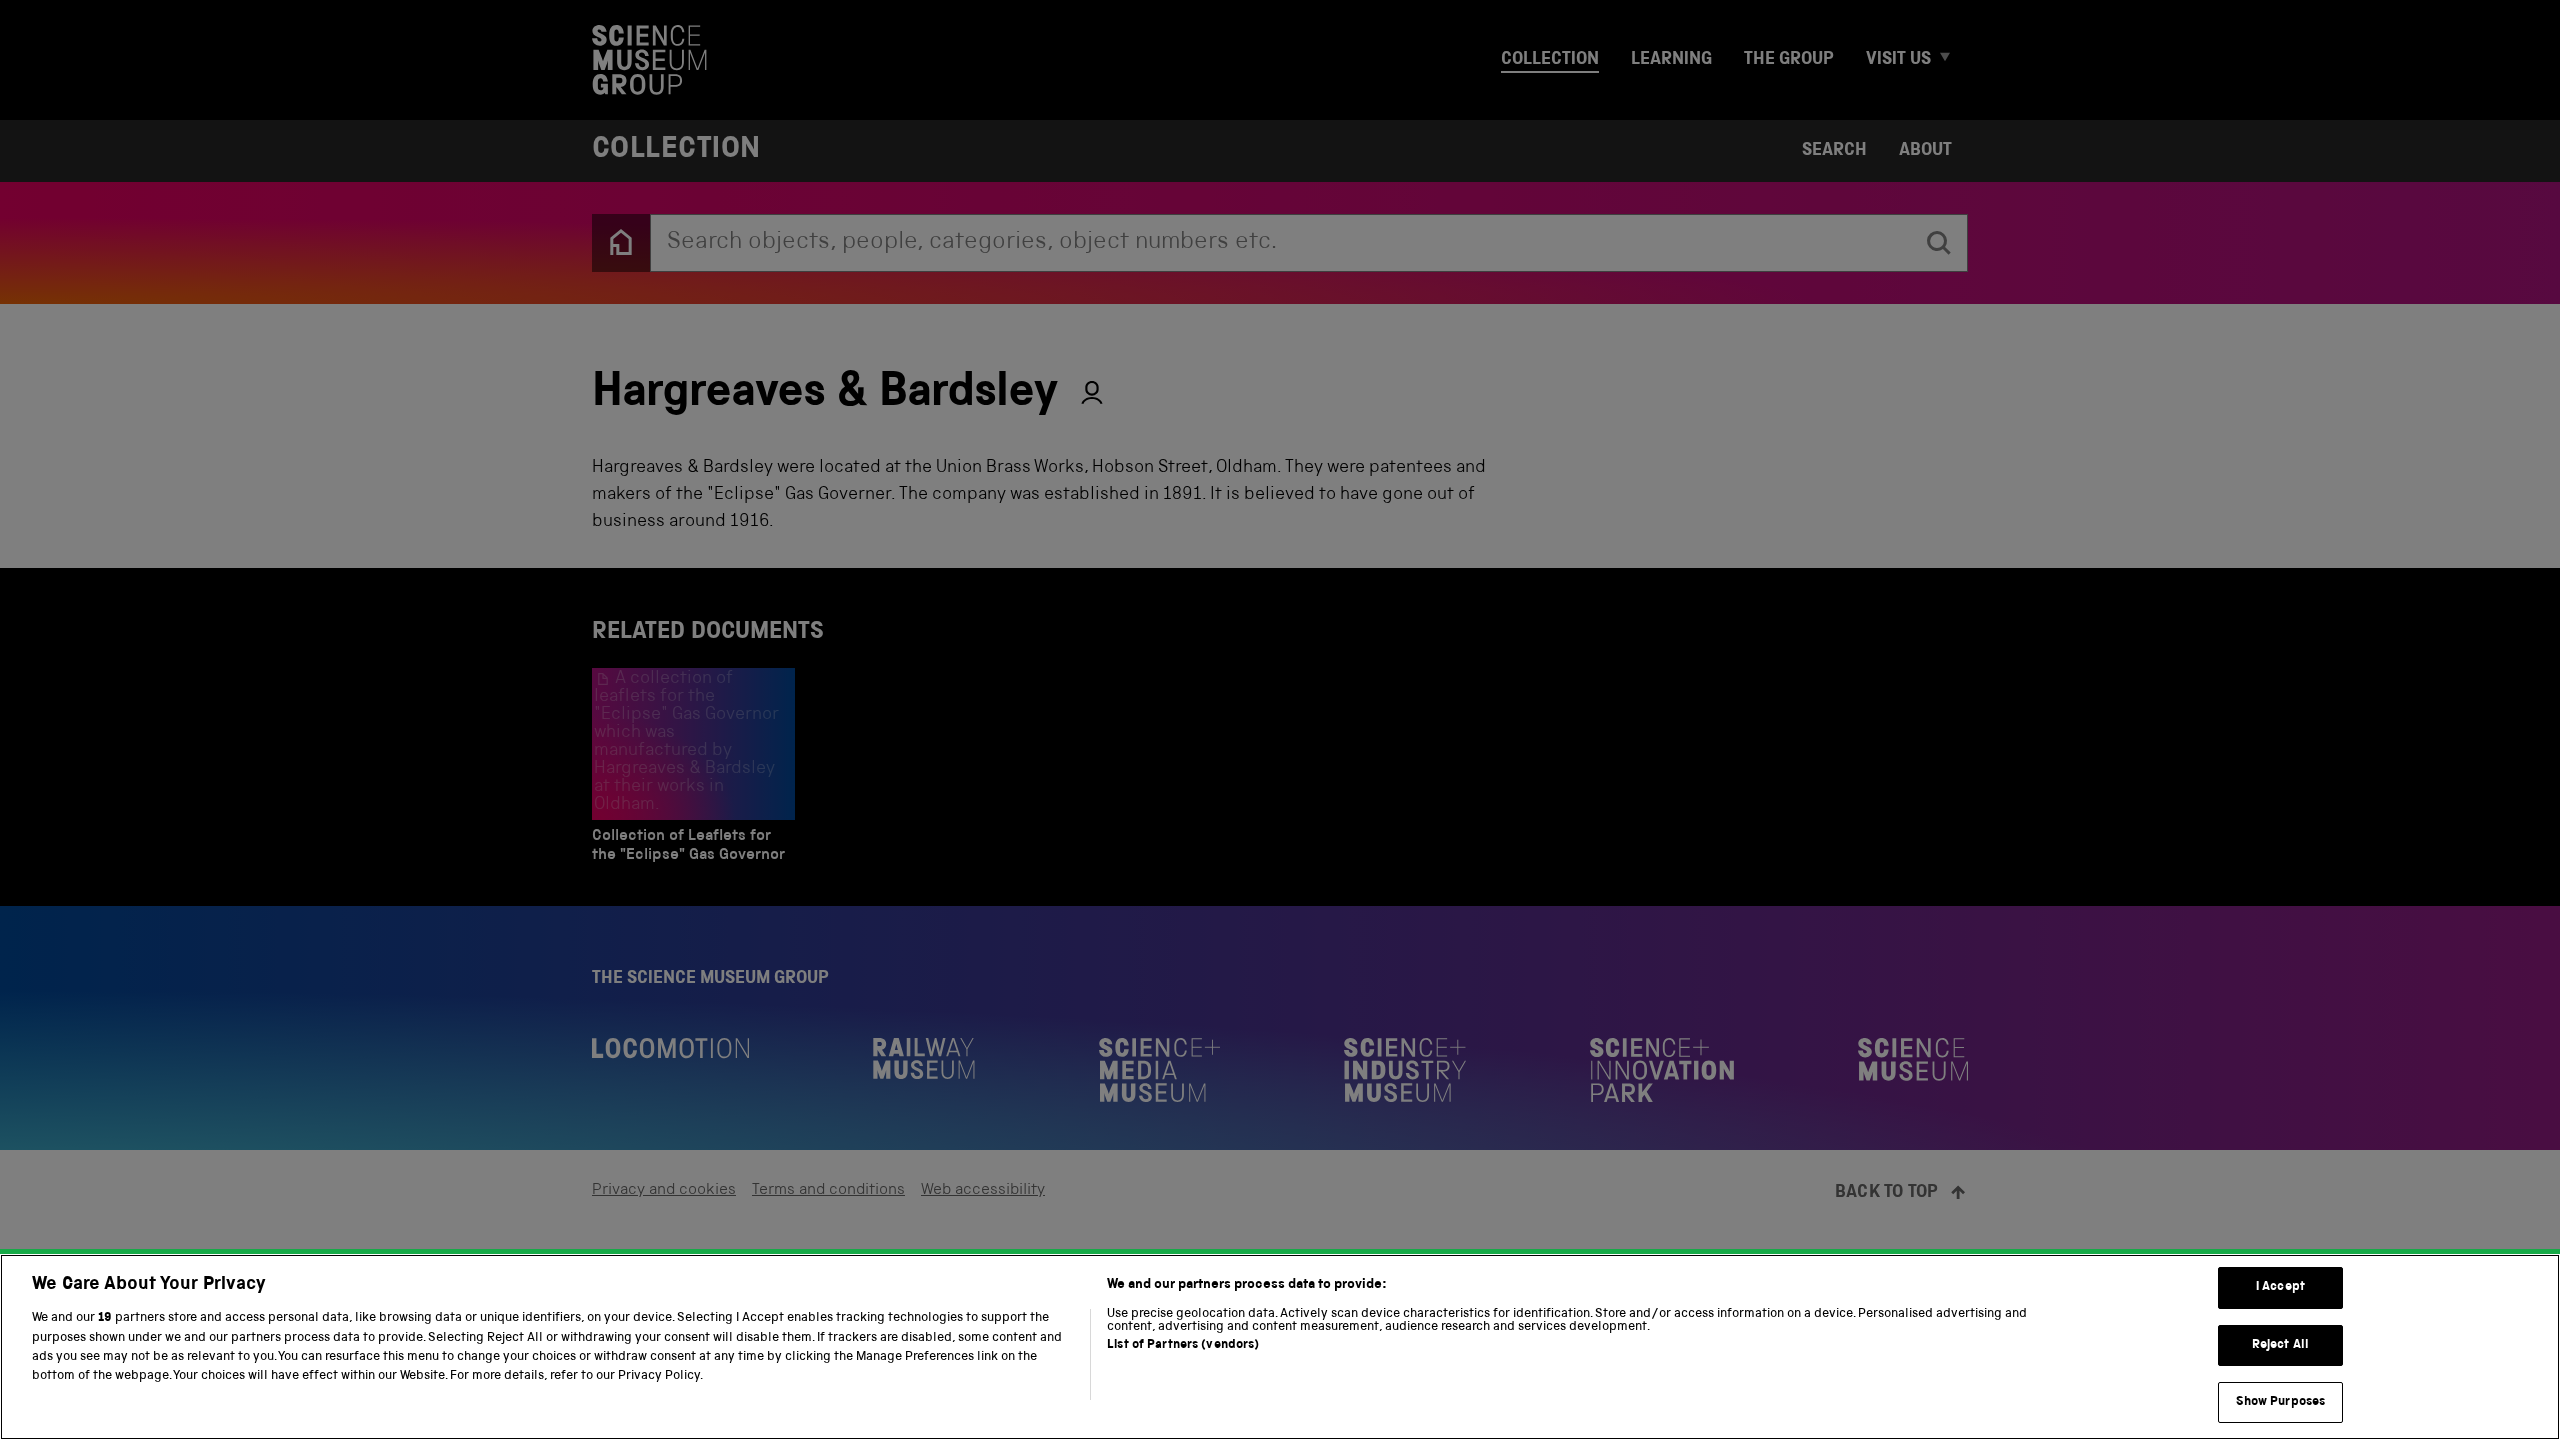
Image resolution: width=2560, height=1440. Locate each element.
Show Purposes (2281, 1402)
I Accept (2280, 1287)
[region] (1280, 1347)
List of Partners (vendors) (1183, 1345)
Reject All (2280, 1345)
